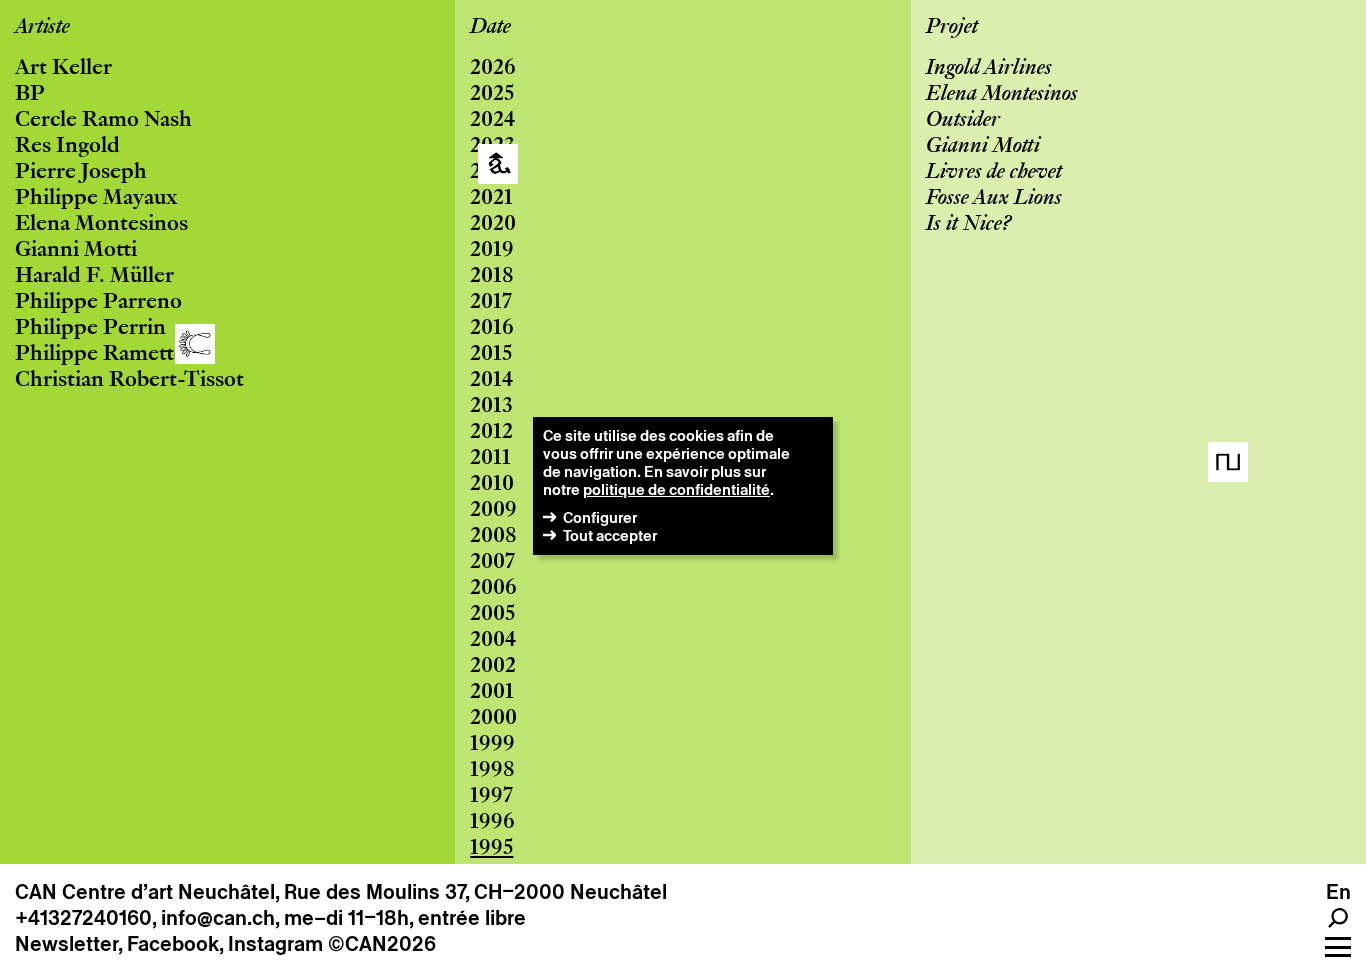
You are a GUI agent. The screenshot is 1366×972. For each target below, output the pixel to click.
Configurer (600, 517)
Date (490, 28)
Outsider (963, 121)
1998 (492, 771)
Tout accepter (610, 535)
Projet (952, 28)
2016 (492, 329)
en (1338, 892)
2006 (493, 589)
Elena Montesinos (101, 225)
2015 (491, 355)
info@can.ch (218, 918)
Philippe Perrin (90, 329)
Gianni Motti (76, 251)
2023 (492, 147)
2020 (493, 225)
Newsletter (66, 944)
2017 (491, 303)
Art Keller (63, 69)
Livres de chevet (994, 173)
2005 (492, 615)
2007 (492, 563)
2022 (492, 173)
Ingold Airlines (989, 69)
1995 (491, 849)
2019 (492, 251)
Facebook (173, 944)
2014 (491, 381)
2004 (493, 641)
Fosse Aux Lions (994, 199)
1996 (492, 823)
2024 (492, 121)
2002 (493, 667)
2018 (492, 277)
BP (30, 95)
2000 (493, 719)
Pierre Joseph (81, 173)
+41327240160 (83, 918)
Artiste (42, 28)
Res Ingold (67, 147)
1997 (491, 797)
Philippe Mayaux (96, 199)
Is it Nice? (968, 225)
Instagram (275, 944)
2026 (493, 69)
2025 (492, 95)
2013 (491, 407)
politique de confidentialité (676, 489)
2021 (491, 199)
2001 (492, 693)
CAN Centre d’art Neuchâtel (145, 892)
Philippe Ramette (100, 355)
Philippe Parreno (98, 303)
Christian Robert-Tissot (129, 381)
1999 (492, 745)
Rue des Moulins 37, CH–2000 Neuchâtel (475, 892)
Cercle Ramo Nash (103, 121)
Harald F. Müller (94, 277)
